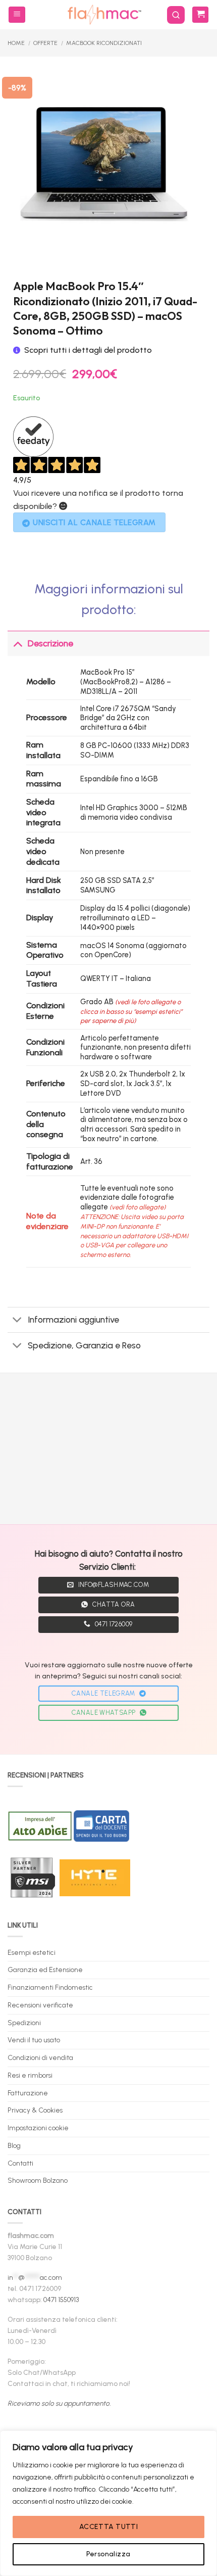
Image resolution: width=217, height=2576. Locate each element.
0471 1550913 (61, 2300)
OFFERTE (45, 43)
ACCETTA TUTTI (108, 2527)
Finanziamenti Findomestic (50, 1987)
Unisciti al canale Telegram (94, 522)
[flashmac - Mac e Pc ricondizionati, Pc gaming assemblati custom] (104, 15)
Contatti (20, 2163)
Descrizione (50, 643)
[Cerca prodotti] (176, 15)
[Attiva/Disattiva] (17, 643)
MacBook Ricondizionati (104, 43)
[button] (17, 15)
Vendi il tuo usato (34, 2040)
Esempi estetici (32, 1952)
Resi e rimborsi (30, 2075)
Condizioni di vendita (40, 2057)
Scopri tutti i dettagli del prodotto (88, 350)
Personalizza (108, 2554)
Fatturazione (28, 2093)
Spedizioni (24, 2023)
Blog (14, 2145)
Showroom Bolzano (38, 2180)
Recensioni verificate (40, 2005)
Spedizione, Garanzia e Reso (84, 1345)
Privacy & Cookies (35, 2110)
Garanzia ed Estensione (45, 1970)
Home (16, 43)
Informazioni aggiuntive (73, 1319)
